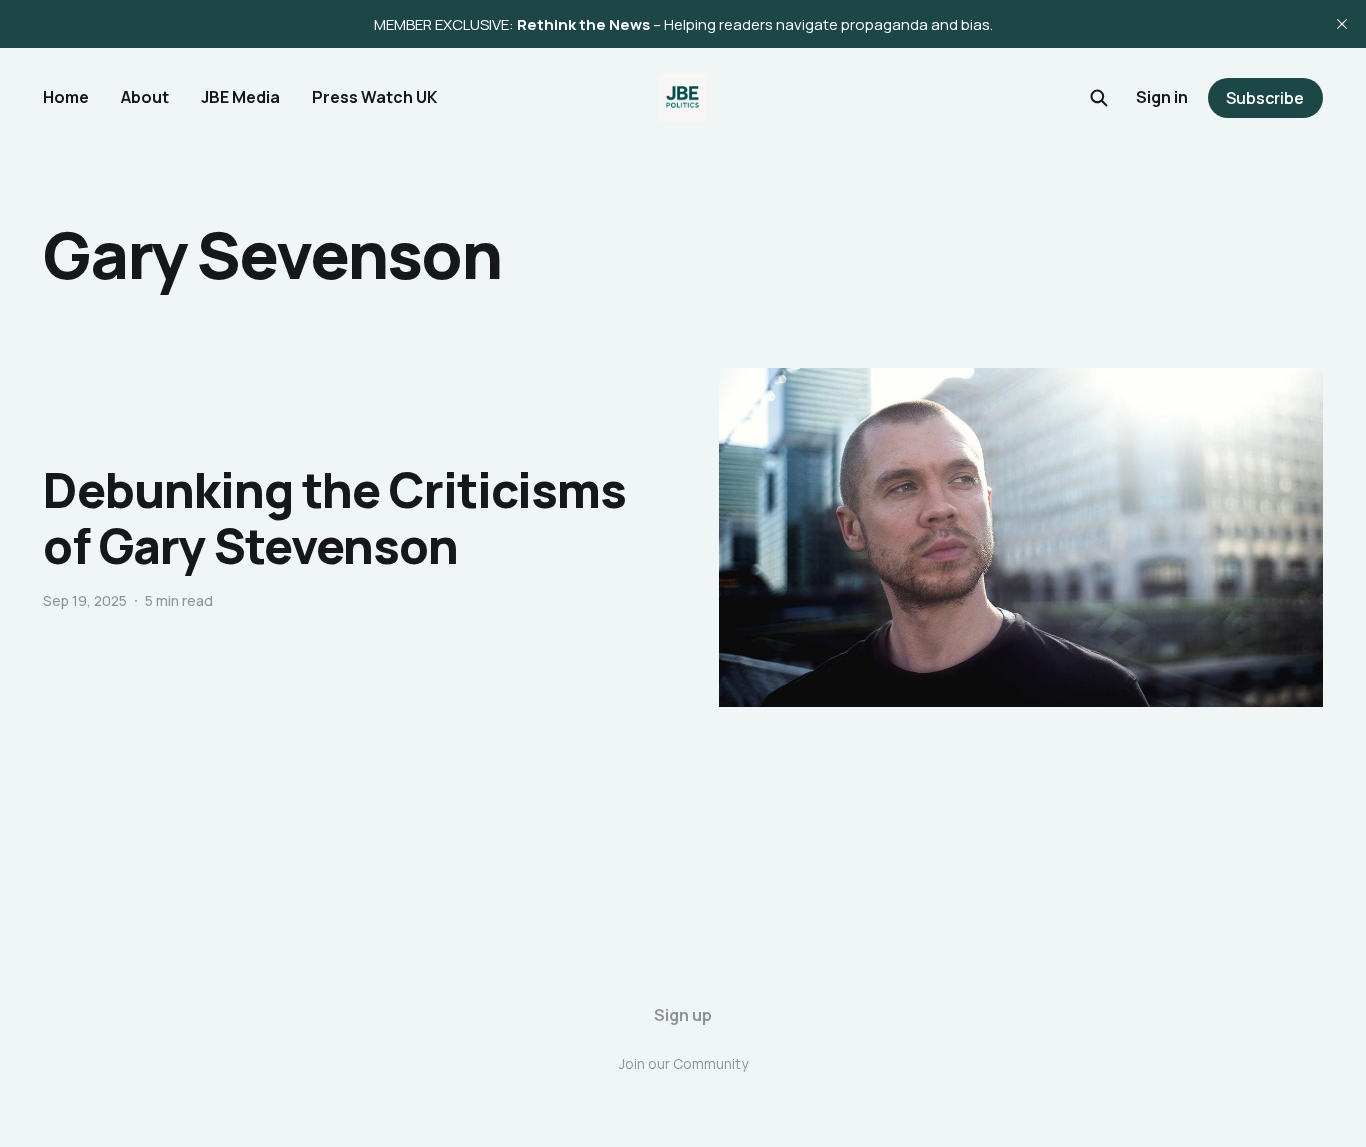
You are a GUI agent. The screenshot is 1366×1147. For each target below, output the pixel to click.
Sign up (683, 1015)
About (145, 97)
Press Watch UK (374, 97)
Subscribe (1265, 98)
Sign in (1162, 97)
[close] (1342, 24)
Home (66, 97)
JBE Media (240, 97)
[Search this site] (1099, 98)
